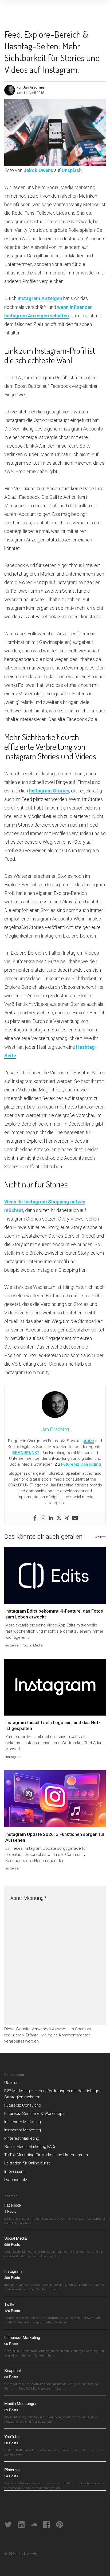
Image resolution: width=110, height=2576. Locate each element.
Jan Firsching (34, 87)
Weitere (100, 1537)
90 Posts (11, 2344)
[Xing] (67, 1518)
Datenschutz (16, 2180)
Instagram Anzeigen (40, 298)
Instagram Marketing (23, 2130)
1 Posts (10, 2211)
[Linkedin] (51, 1518)
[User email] (75, 1518)
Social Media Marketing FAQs (30, 2147)
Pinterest (12, 2469)
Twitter (10, 2304)
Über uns (12, 2083)
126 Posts (12, 2310)
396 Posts (12, 2277)
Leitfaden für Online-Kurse (27, 2163)
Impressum (14, 2171)
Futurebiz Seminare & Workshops (34, 2114)
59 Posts (11, 2410)
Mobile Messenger (20, 2403)
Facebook (13, 2205)
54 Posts (11, 2476)
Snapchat (13, 2370)
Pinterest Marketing (22, 2138)
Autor (89, 1441)
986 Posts (12, 2244)
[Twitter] (59, 1518)
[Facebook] (35, 1518)
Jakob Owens (38, 170)
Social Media (33, 1645)
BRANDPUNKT (26, 1453)
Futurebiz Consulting (81, 1464)
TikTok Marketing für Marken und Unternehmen (46, 2155)
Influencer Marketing (23, 2122)
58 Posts (11, 2443)
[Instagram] (43, 1518)
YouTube (12, 2436)
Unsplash (72, 170)
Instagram (13, 1645)
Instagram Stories (49, 791)
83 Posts (11, 2377)
